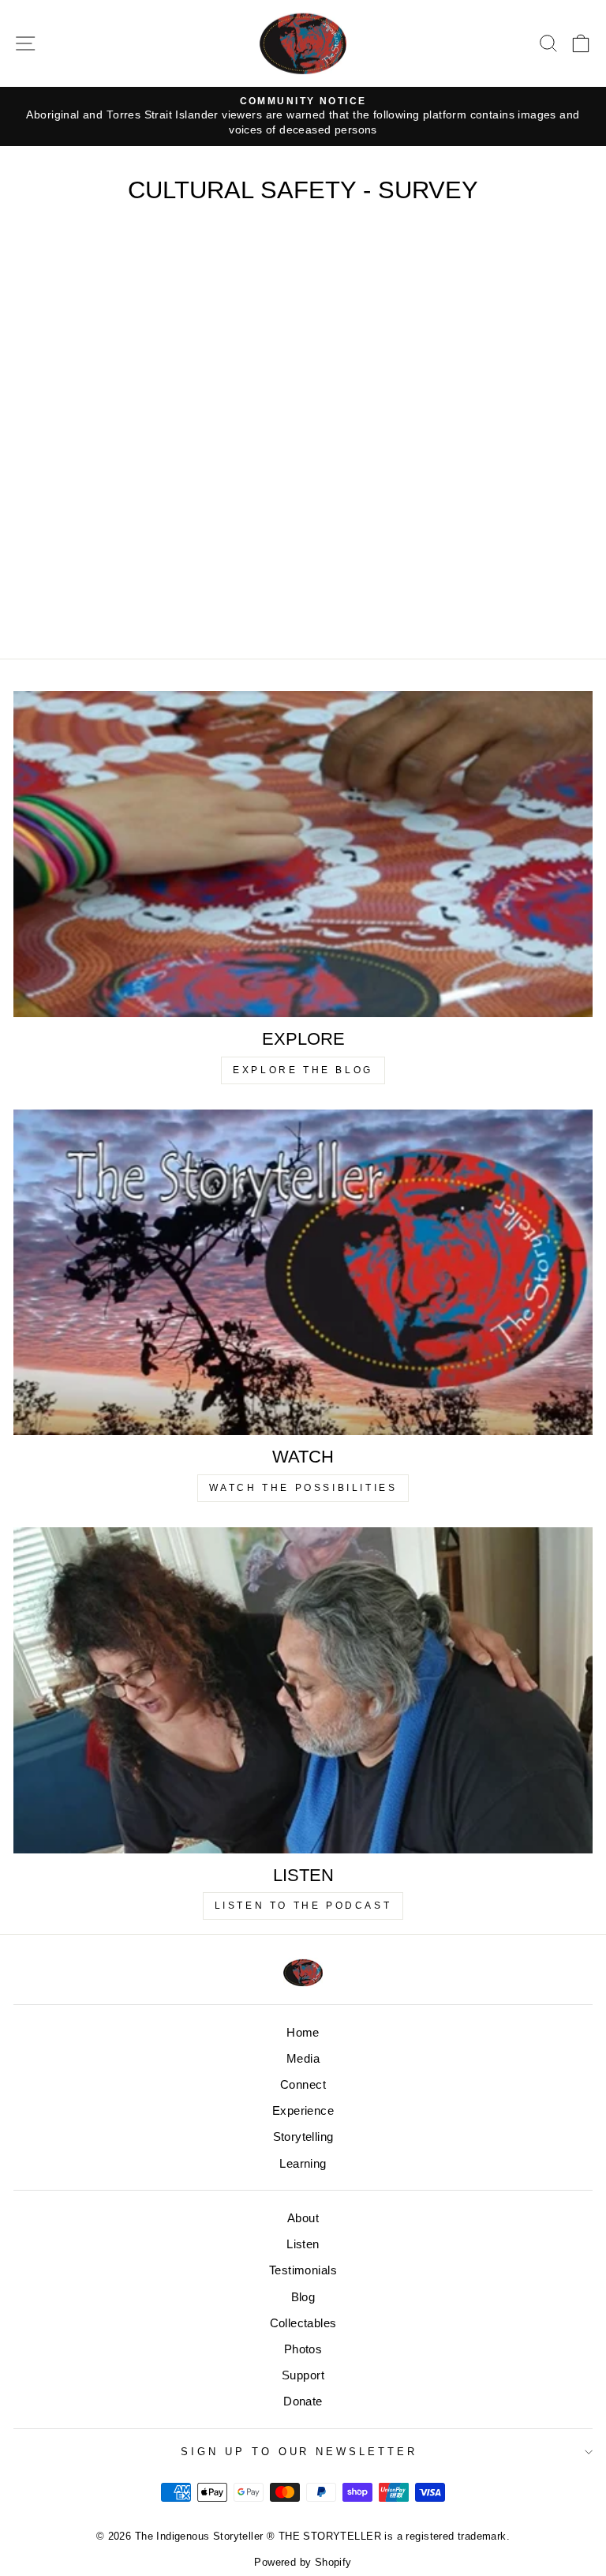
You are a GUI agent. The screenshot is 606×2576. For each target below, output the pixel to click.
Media (303, 2058)
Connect (303, 2084)
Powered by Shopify (303, 2563)
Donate (303, 2401)
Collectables (303, 2323)
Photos (303, 2349)
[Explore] (303, 854)
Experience (303, 2110)
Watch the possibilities (303, 1488)
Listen (303, 2244)
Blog (303, 2297)
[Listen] (303, 1690)
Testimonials (303, 2270)
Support (303, 2375)
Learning (303, 2163)
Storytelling (303, 2137)
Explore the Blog (303, 1070)
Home (303, 2032)
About (303, 2218)
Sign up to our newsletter (299, 2452)
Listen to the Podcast (303, 1906)
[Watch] (303, 1273)
